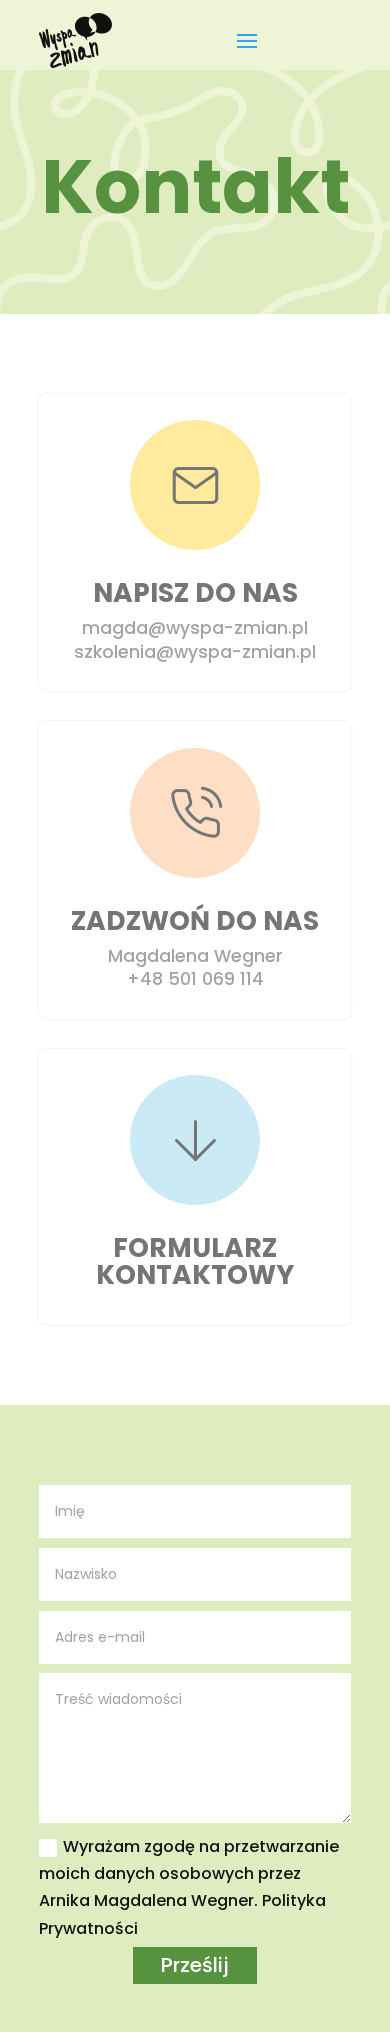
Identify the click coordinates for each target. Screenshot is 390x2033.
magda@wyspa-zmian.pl (195, 628)
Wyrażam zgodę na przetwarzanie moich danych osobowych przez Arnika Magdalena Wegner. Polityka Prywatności (189, 1887)
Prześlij (195, 1965)
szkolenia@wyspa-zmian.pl (195, 652)
